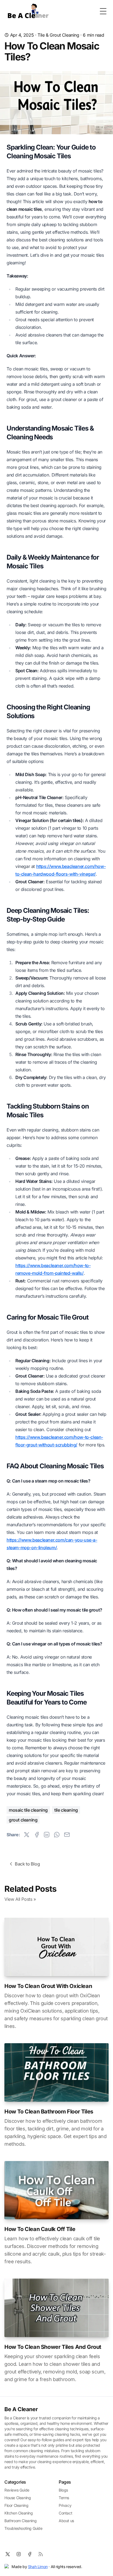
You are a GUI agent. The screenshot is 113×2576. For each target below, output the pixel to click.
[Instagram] (19, 2554)
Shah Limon (38, 2567)
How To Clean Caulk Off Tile (40, 2229)
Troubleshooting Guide (23, 2528)
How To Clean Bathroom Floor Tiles (49, 2112)
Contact (65, 2513)
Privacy (65, 2505)
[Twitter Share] (27, 1835)
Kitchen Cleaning (19, 2513)
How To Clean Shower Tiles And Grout (53, 2347)
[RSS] (41, 2554)
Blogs (63, 2490)
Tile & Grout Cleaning (58, 35)
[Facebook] (30, 2554)
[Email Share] (67, 1835)
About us (66, 2521)
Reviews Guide (17, 2490)
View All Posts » (20, 1899)
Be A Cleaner (21, 2409)
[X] (8, 2554)
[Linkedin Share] (47, 1835)
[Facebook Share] (37, 1835)
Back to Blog (27, 1864)
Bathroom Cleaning (20, 2521)
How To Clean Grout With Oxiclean (48, 1986)
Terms (64, 2498)
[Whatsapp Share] (57, 1835)
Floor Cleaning (16, 2505)
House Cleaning (18, 2498)
